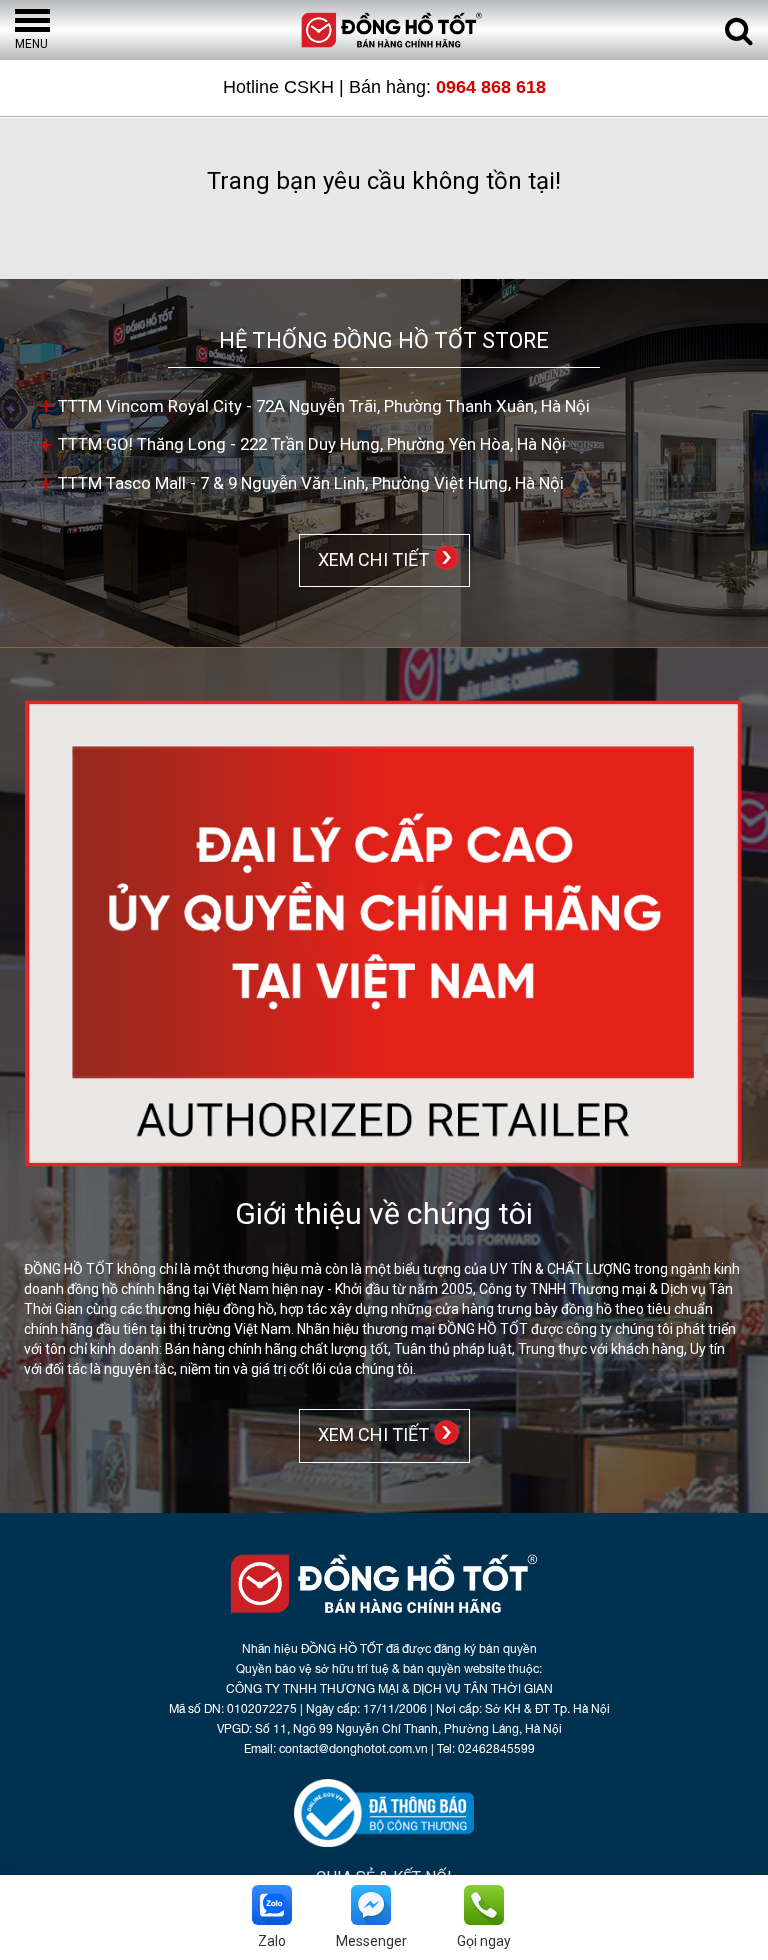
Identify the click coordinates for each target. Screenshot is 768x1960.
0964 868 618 (491, 87)
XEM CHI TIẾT (369, 558)
